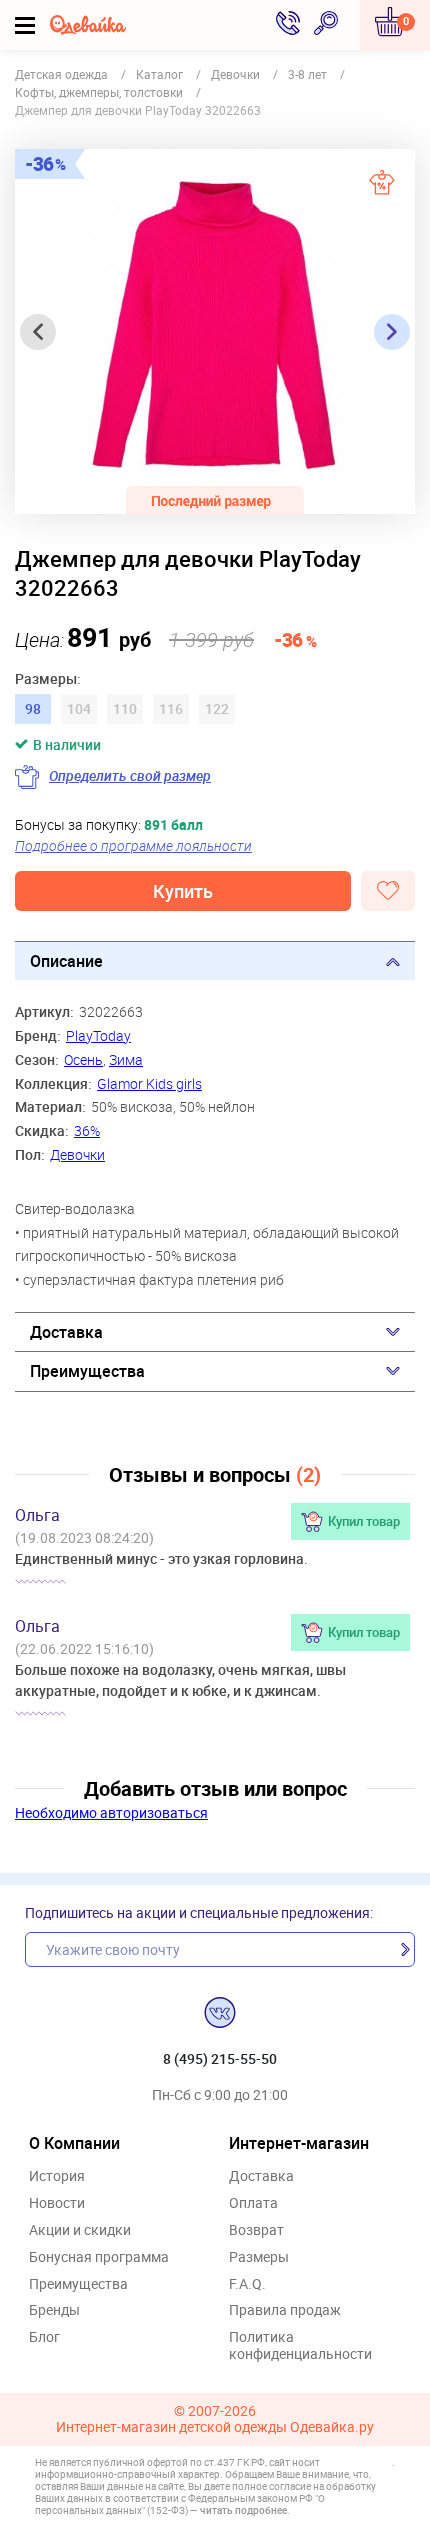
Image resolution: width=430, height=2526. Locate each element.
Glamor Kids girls (149, 1083)
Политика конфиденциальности (300, 2346)
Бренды (54, 2310)
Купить (183, 891)
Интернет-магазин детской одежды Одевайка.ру (215, 2427)
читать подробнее (243, 2510)
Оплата (253, 2203)
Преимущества (87, 1371)
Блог (44, 2337)
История (57, 2176)
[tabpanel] (215, 331)
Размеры (259, 2257)
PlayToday (98, 1035)
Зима (126, 1059)
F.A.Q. (247, 2284)
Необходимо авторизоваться (111, 1812)
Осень (83, 1059)
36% (87, 1130)
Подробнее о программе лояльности (133, 845)
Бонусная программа (99, 2257)
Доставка (66, 1332)
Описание (66, 961)
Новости (57, 2203)
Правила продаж (285, 2310)
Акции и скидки (80, 2230)
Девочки (77, 1154)
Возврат (256, 2230)
